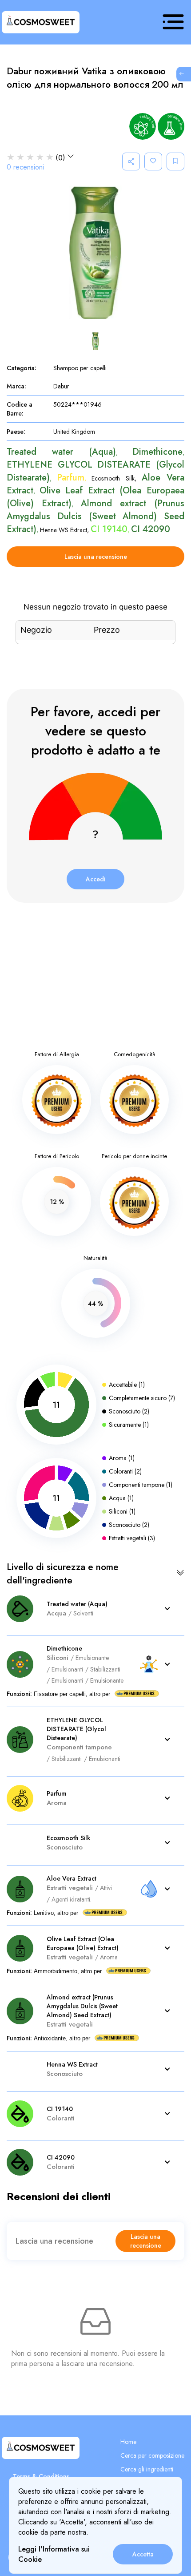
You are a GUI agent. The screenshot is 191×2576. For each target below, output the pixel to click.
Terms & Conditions (41, 2476)
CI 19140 (109, 529)
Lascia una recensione (96, 557)
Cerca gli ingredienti (147, 2469)
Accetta (143, 2554)
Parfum (71, 478)
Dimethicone (157, 452)
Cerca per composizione (152, 2455)
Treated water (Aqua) (61, 452)
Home (128, 2442)
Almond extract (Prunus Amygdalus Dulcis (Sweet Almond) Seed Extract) (95, 516)
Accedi (95, 879)
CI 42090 (151, 529)
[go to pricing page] (182, 74)
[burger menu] (173, 22)
